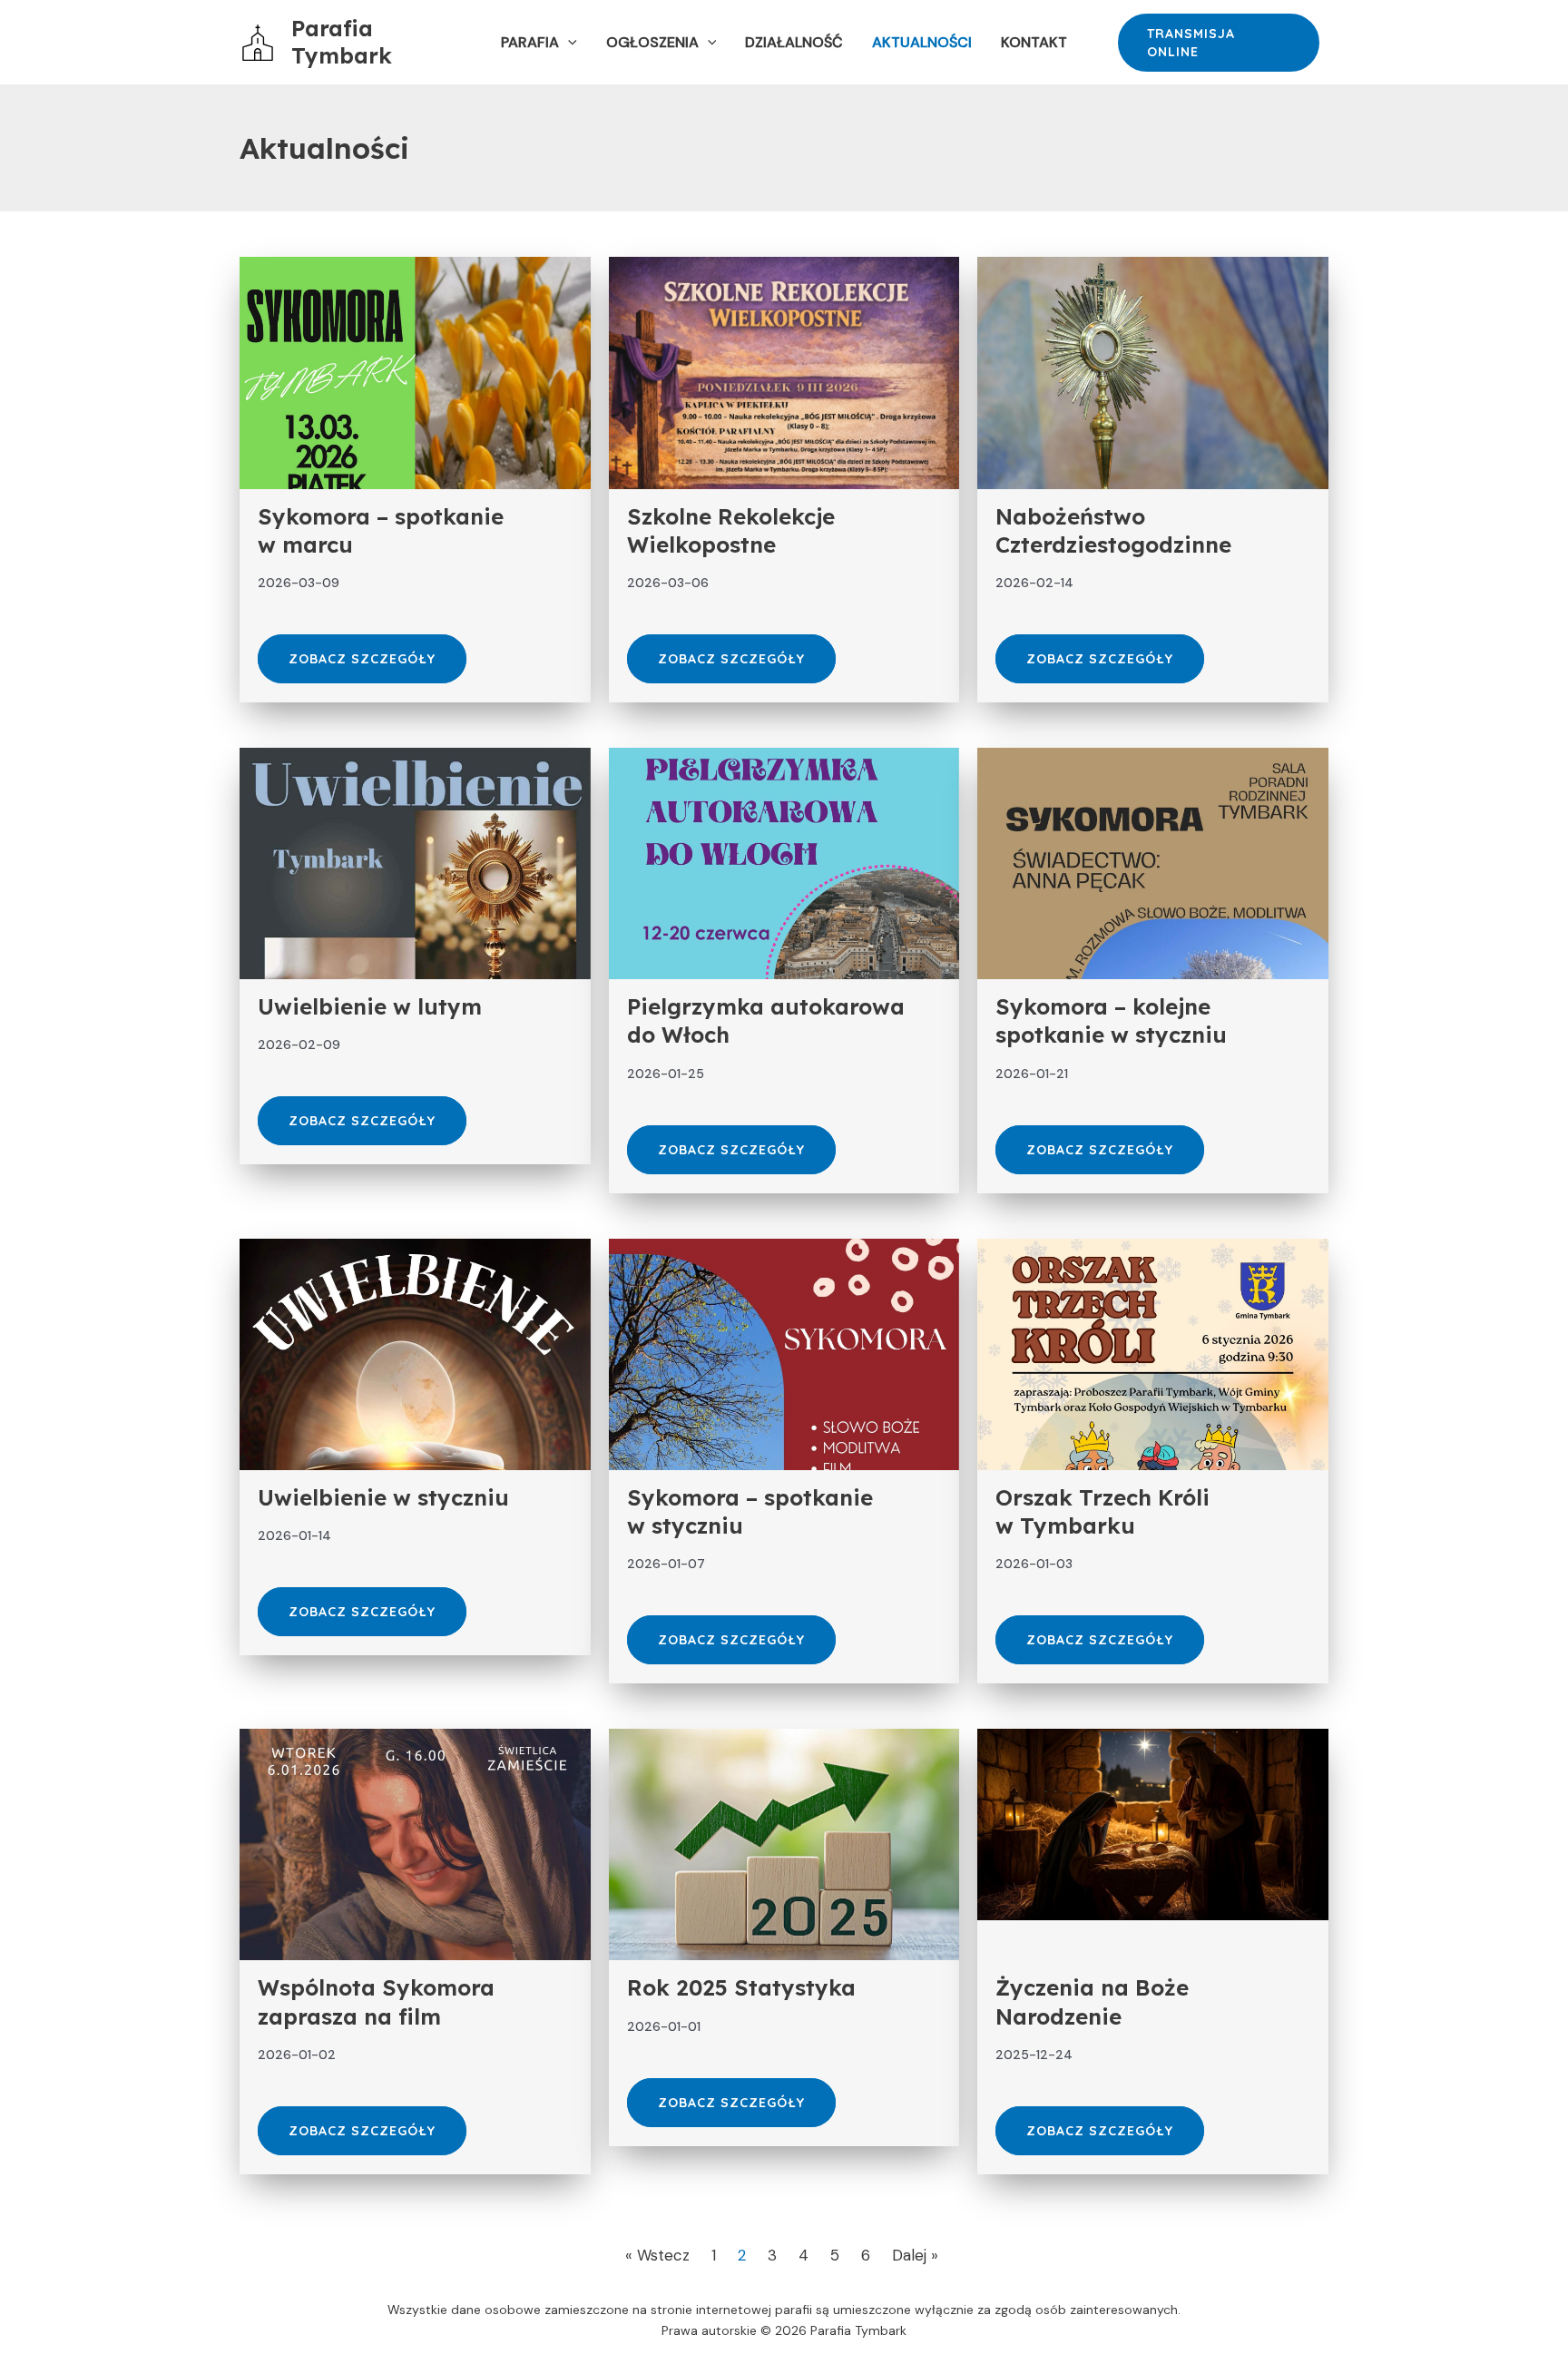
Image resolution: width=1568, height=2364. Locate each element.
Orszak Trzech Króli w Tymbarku (1102, 1511)
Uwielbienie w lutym (370, 1006)
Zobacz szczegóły (362, 659)
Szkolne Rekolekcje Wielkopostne (731, 530)
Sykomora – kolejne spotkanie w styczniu (1111, 1020)
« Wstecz (657, 2255)
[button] (568, 43)
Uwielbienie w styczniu (383, 1497)
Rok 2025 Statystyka (741, 1987)
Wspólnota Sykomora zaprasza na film (376, 2001)
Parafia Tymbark (342, 42)
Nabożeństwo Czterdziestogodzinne (1113, 530)
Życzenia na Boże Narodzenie (1092, 2001)
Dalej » (915, 2255)
